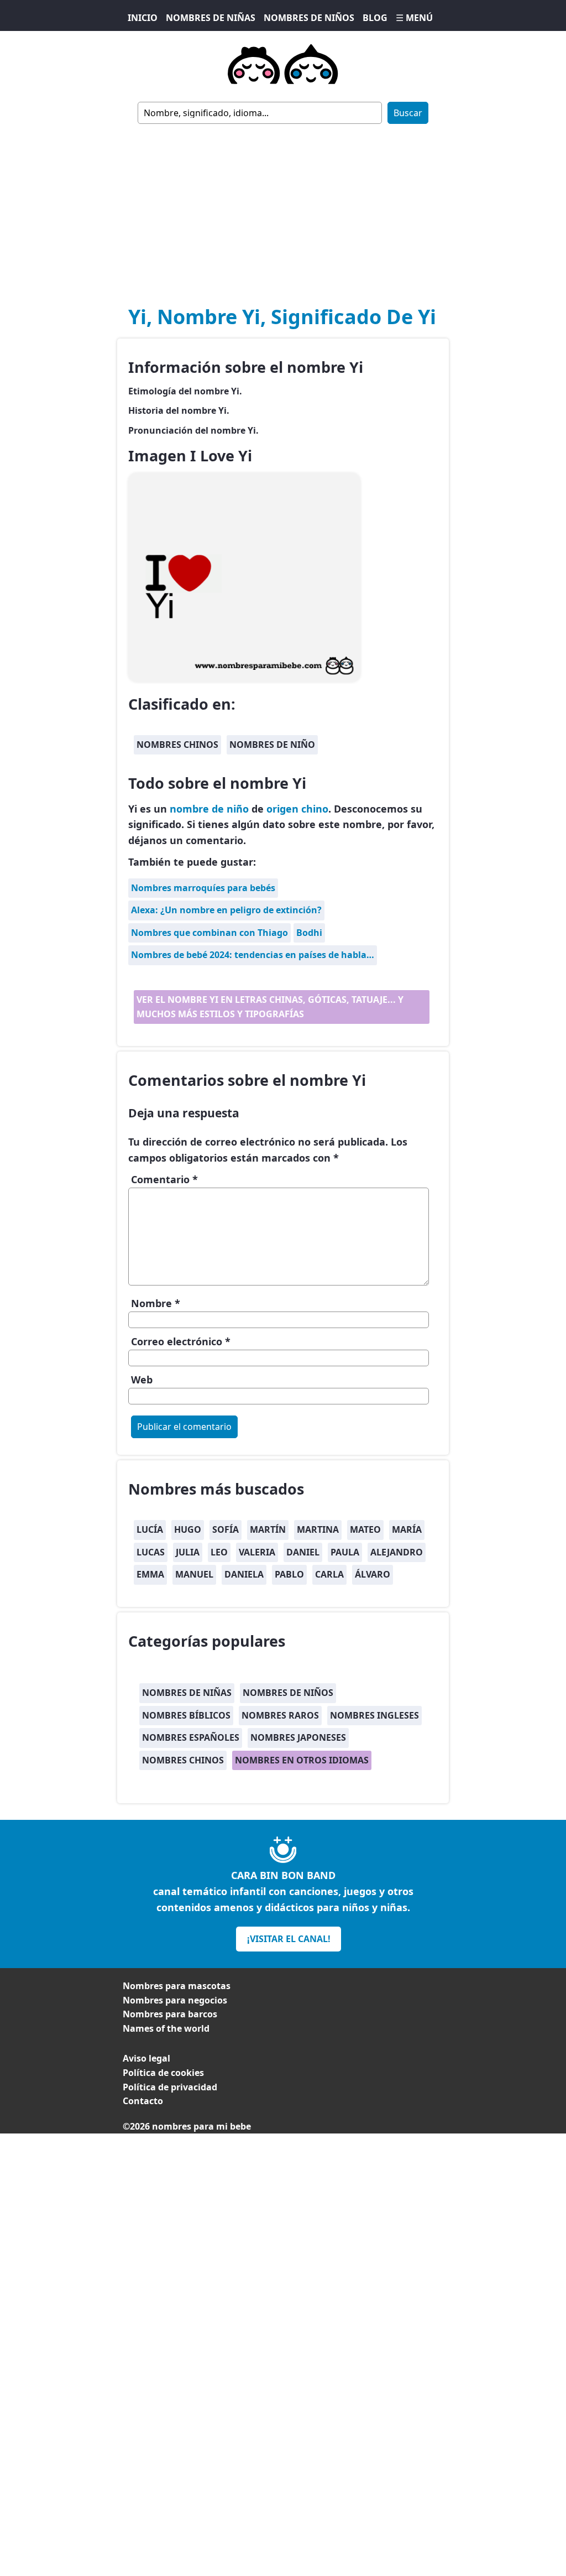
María (407, 1529)
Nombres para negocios (175, 2000)
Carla (329, 1574)
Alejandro (397, 1552)
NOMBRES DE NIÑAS (211, 18)
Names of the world (166, 2028)
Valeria (257, 1552)
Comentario (164, 1179)
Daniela (244, 1574)
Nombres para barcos (170, 2014)
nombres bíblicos (186, 1715)
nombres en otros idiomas (302, 1760)
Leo (219, 1552)
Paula (345, 1552)
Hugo (188, 1529)
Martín (268, 1529)
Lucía (150, 1529)
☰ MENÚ (414, 18)
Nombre (156, 1303)
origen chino (297, 809)
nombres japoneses (298, 1737)
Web (142, 1380)
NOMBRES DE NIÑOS (309, 18)
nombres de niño (272, 745)
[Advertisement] (283, 207)
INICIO (143, 18)
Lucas (151, 1552)
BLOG (375, 18)
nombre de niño (209, 809)
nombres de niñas (187, 1693)
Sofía (226, 1529)
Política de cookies (163, 2073)
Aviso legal (146, 2058)
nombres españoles (191, 1737)
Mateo (365, 1529)
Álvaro (373, 1574)
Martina (318, 1529)
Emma (150, 1574)
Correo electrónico (181, 1341)
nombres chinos (177, 745)
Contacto (143, 2101)
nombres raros (280, 1715)
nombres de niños (288, 1693)
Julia (188, 1552)
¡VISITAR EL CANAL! (289, 1939)
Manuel (194, 1574)
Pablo (289, 1574)
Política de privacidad (170, 2087)
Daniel (303, 1552)
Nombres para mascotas (177, 1986)
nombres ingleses (374, 1715)
